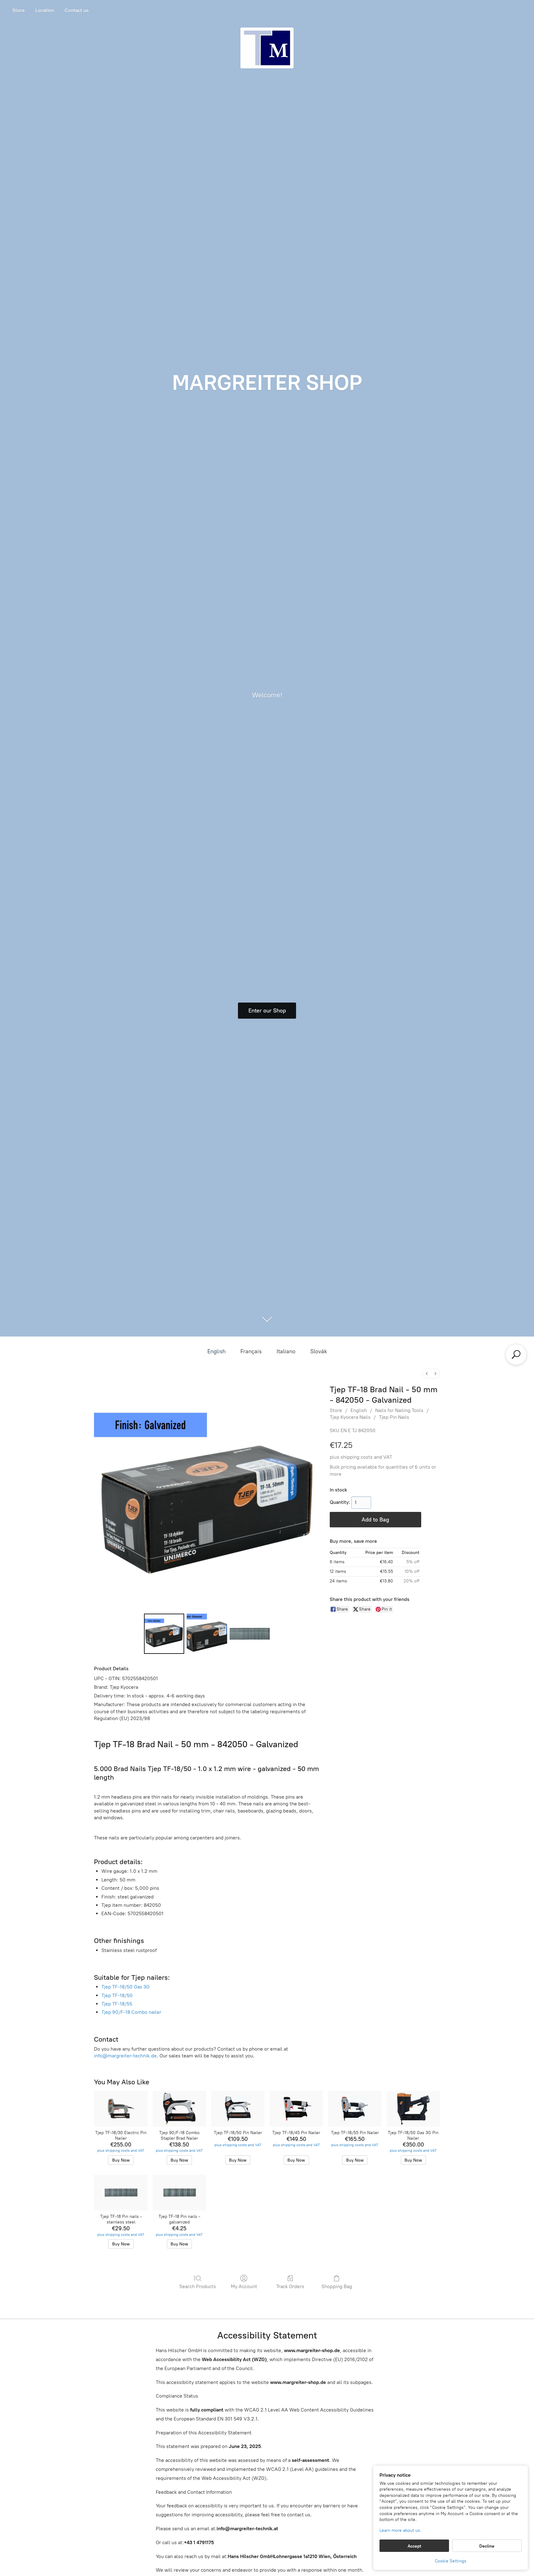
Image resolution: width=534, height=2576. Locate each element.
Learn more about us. (400, 2530)
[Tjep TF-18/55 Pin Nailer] (355, 2109)
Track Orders (290, 2286)
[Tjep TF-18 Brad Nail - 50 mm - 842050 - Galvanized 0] (164, 1634)
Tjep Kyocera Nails (350, 1417)
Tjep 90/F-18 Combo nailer (131, 2012)
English (216, 1351)
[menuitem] (427, 1374)
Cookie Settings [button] (451, 2561)
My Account (244, 2286)
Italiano (286, 1351)
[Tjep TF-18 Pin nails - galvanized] (179, 2193)
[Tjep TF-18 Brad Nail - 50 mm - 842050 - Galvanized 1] (207, 1634)
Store (19, 10)
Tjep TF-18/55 (117, 2004)
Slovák (319, 1351)
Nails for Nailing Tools (399, 1410)
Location (45, 10)
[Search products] (516, 1354)
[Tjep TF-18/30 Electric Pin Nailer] (121, 2109)
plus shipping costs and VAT (361, 1457)
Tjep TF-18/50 (117, 1995)
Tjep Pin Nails (394, 1417)
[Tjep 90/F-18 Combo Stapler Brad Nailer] (179, 2109)
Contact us (77, 10)
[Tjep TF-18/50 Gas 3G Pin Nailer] (413, 2109)
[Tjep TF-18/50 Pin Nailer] (238, 2109)
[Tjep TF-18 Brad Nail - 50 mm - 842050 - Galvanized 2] (250, 1634)
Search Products (198, 2286)
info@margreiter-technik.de (125, 2056)
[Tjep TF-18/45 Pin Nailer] (296, 2109)
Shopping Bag (337, 2286)
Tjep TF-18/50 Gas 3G (125, 1987)
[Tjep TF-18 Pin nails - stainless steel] (121, 2193)
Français (251, 1351)
